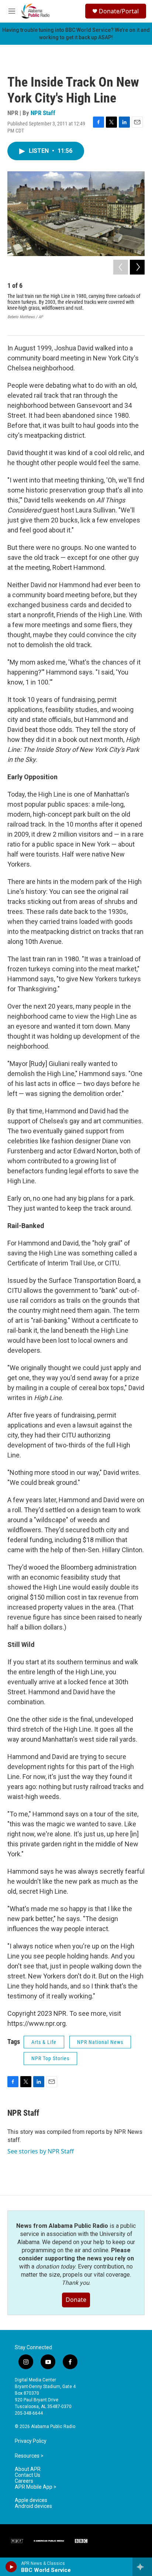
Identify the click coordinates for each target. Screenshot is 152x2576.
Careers (24, 2481)
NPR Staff (43, 113)
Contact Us (27, 2475)
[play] (11, 2567)
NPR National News (100, 2042)
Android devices (33, 2506)
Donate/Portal (119, 11)
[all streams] (142, 2567)
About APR (28, 2469)
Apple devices (31, 2500)
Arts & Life (44, 2042)
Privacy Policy (31, 2441)
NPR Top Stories (50, 2058)
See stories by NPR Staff (41, 2151)
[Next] (137, 267)
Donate (76, 2300)
